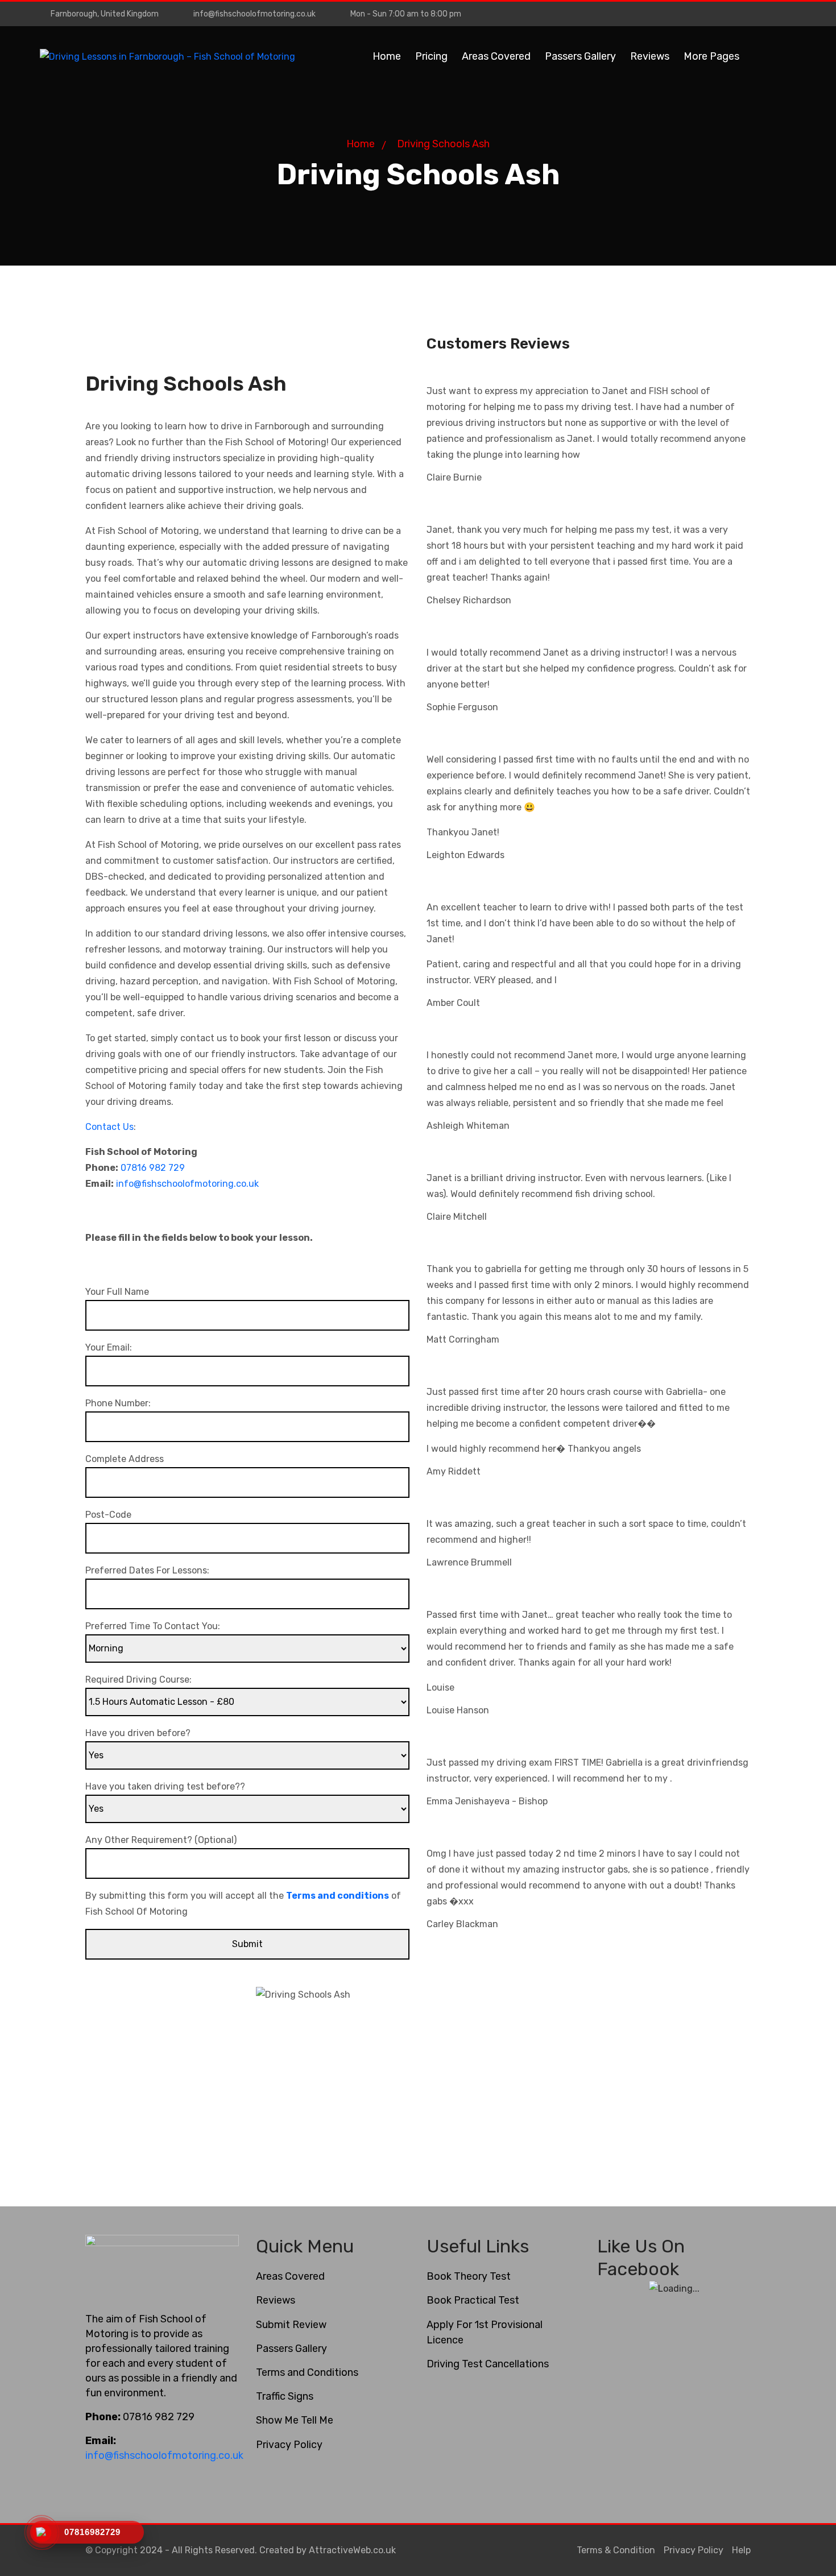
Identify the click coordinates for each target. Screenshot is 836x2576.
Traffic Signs (285, 2396)
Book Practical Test (473, 2300)
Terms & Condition (616, 2550)
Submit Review (291, 2325)
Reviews (650, 56)
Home (387, 56)
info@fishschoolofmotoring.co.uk (254, 14)
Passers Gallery (580, 56)
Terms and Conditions (307, 2372)
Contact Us (109, 1127)
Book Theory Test (469, 2276)
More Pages (711, 56)
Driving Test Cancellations (488, 2364)
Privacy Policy (289, 2445)
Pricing (431, 56)
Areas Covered (496, 56)
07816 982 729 (153, 1168)
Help (741, 2550)
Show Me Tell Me (295, 2420)
